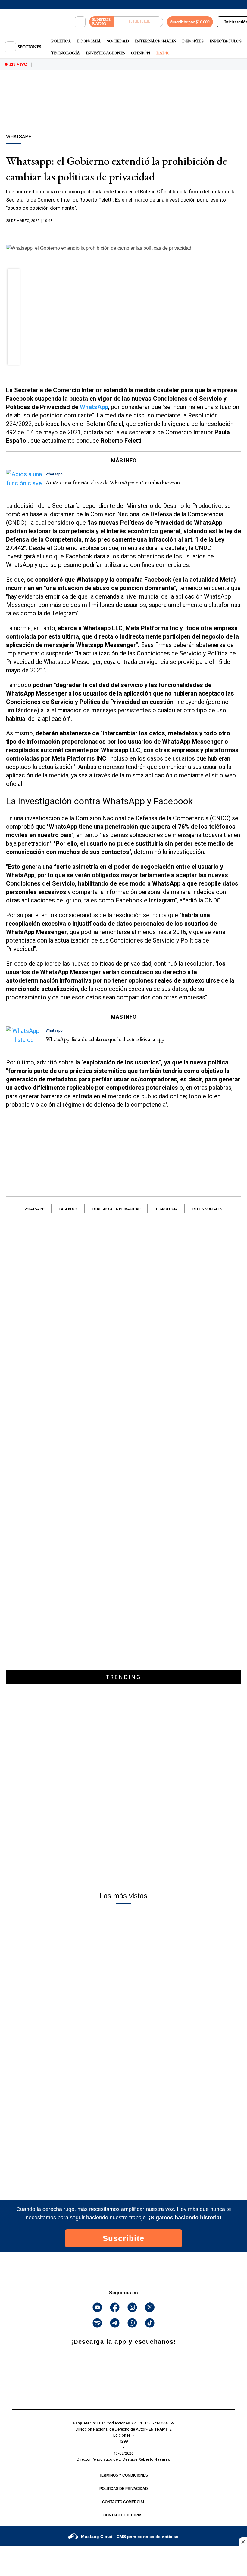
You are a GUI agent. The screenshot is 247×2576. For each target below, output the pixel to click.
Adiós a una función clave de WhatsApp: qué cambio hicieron (113, 482)
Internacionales (156, 41)
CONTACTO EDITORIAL (123, 2515)
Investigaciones (105, 53)
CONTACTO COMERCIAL (124, 2502)
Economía (89, 41)
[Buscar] (80, 22)
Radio (163, 53)
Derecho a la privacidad (117, 1209)
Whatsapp (35, 1209)
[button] (14, 277)
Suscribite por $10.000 (190, 22)
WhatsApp (94, 407)
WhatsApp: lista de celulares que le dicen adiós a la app (105, 1039)
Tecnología (66, 53)
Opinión (141, 53)
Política (61, 41)
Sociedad (118, 41)
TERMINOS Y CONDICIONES (123, 2475)
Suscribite (124, 2238)
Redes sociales (207, 1209)
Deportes (193, 41)
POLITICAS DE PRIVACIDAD (124, 2489)
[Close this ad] (243, 2542)
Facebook (69, 1209)
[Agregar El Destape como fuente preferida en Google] (123, 233)
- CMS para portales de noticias (130, 2537)
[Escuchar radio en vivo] (139, 22)
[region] (123, 112)
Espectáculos (226, 41)
